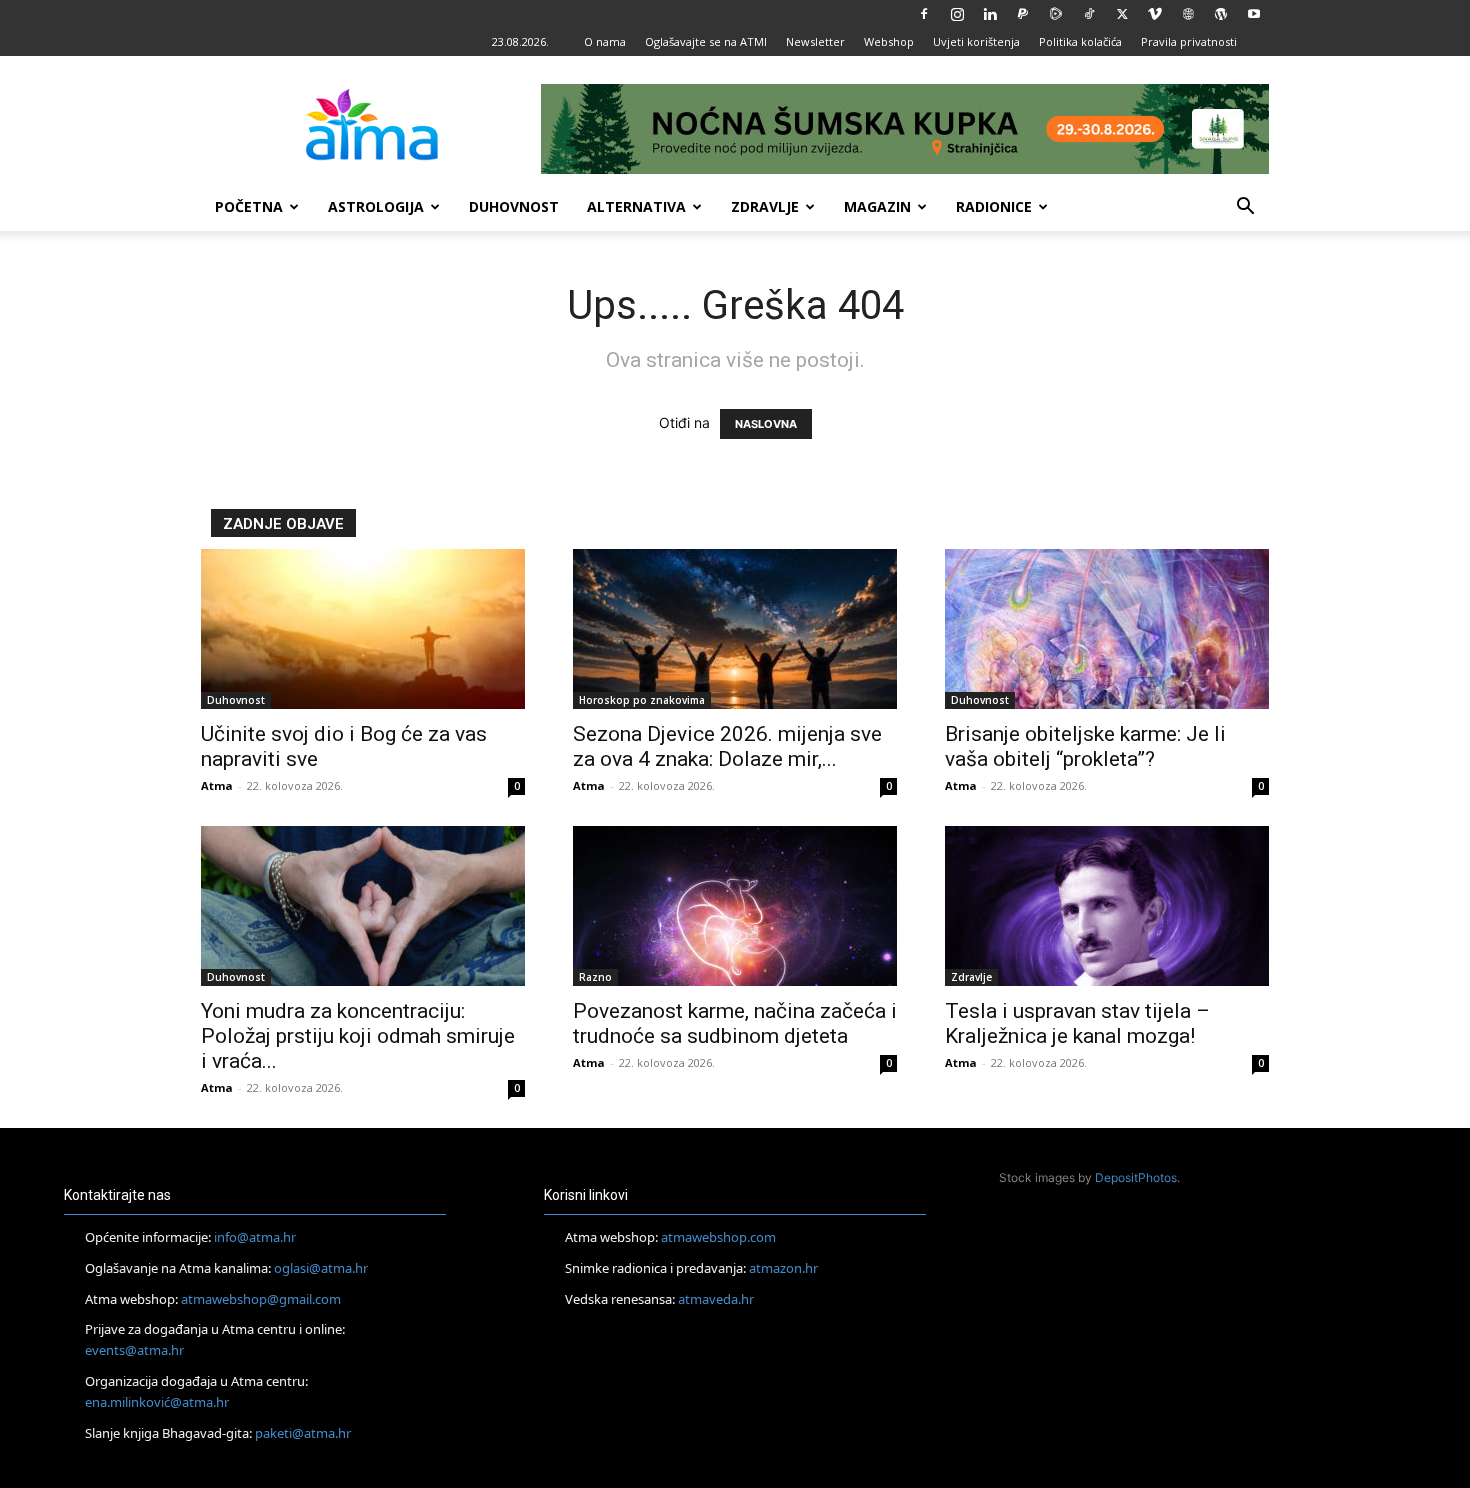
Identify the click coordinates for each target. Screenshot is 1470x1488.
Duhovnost (514, 206)
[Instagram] (957, 14)
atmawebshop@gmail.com (261, 1299)
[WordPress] (1221, 14)
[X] (1122, 14)
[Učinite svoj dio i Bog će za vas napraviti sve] (363, 629)
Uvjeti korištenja (976, 41)
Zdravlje (765, 206)
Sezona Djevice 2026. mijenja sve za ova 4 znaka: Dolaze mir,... (727, 746)
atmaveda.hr (716, 1299)
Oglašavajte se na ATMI (706, 41)
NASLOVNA (766, 424)
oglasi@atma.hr (321, 1268)
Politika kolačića (1080, 41)
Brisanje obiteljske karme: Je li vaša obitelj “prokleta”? (1085, 746)
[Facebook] (924, 14)
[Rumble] (1056, 14)
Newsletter (815, 41)
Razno (595, 977)
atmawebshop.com (718, 1237)
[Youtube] (1254, 14)
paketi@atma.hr (303, 1433)
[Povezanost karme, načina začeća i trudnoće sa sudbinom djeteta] (735, 906)
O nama (605, 41)
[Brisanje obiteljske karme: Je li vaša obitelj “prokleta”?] (1107, 629)
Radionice (994, 206)
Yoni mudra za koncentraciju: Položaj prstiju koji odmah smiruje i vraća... (358, 1036)
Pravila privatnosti (1189, 41)
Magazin (877, 206)
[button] (1245, 208)
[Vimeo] (1155, 14)
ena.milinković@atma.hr (157, 1402)
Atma (217, 785)
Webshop (889, 41)
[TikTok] (1089, 14)
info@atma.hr (255, 1237)
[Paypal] (1023, 14)
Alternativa (636, 206)
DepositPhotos (1136, 1177)
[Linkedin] (990, 14)
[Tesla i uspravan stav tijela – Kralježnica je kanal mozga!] (1107, 906)
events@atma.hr (134, 1350)
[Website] (1188, 14)
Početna (249, 206)
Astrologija (376, 206)
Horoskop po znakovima (642, 700)
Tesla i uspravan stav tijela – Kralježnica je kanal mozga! (1077, 1023)
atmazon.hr (783, 1268)
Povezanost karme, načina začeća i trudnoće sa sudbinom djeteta (735, 1023)
